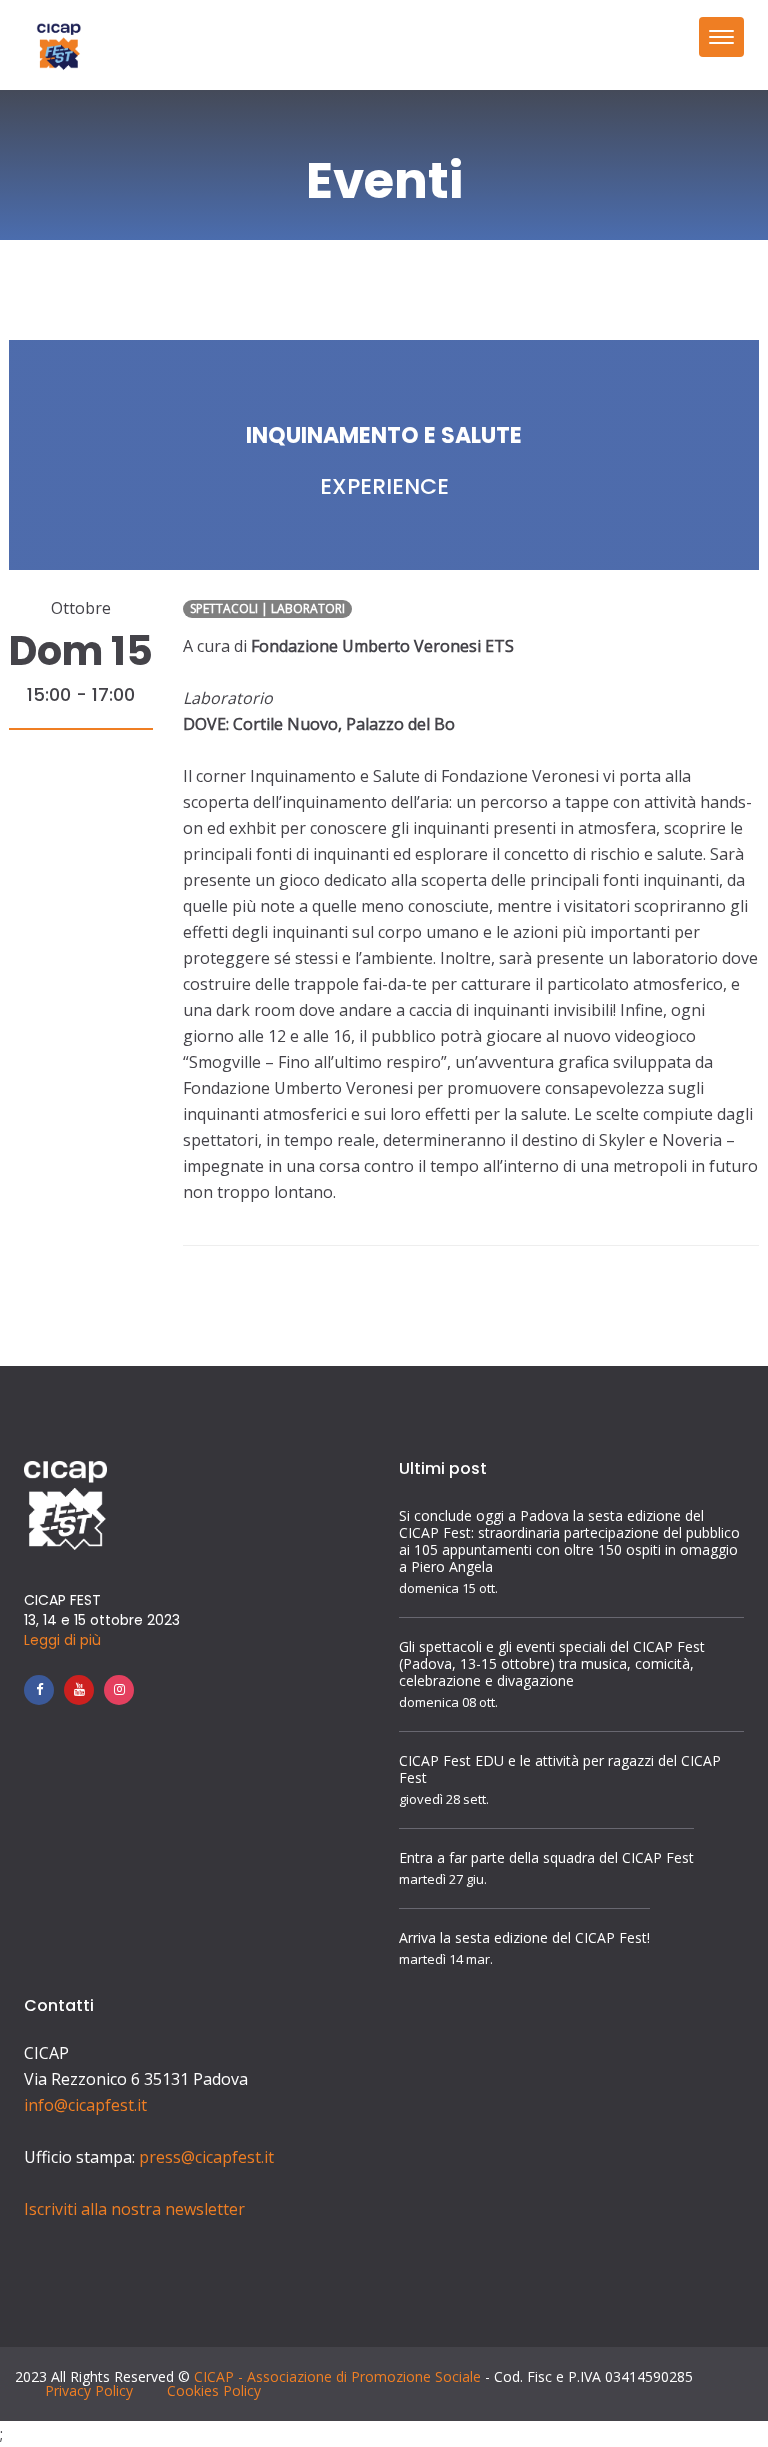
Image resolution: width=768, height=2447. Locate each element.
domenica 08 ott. (448, 1702)
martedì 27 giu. (443, 1879)
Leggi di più (62, 1640)
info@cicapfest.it (85, 2105)
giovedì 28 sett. (444, 1799)
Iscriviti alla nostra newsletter (134, 2209)
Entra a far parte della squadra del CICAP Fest (546, 1857)
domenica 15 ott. (448, 1588)
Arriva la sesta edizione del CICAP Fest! (524, 1937)
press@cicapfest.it (206, 2157)
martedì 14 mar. (446, 1959)
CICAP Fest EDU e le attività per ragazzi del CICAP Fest (560, 1769)
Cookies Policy (214, 2390)
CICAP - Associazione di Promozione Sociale (337, 2376)
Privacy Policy (89, 2390)
